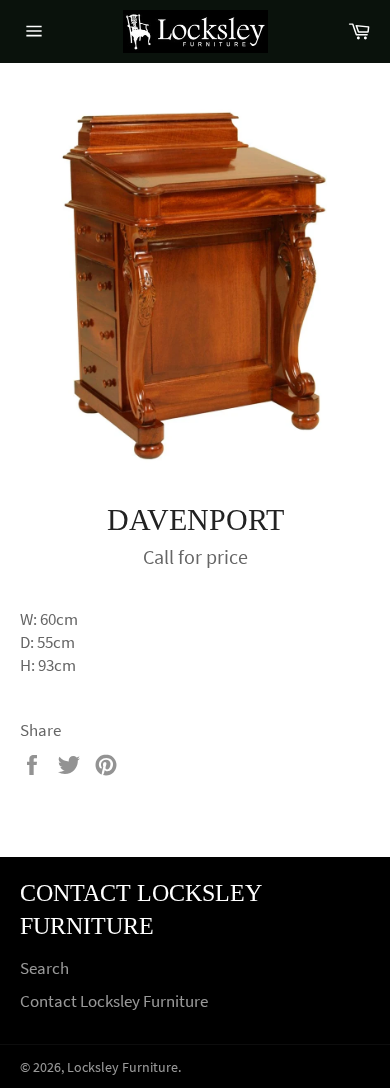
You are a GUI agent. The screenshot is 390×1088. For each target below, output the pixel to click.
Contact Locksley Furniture (114, 1001)
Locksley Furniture (122, 1067)
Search (44, 968)
